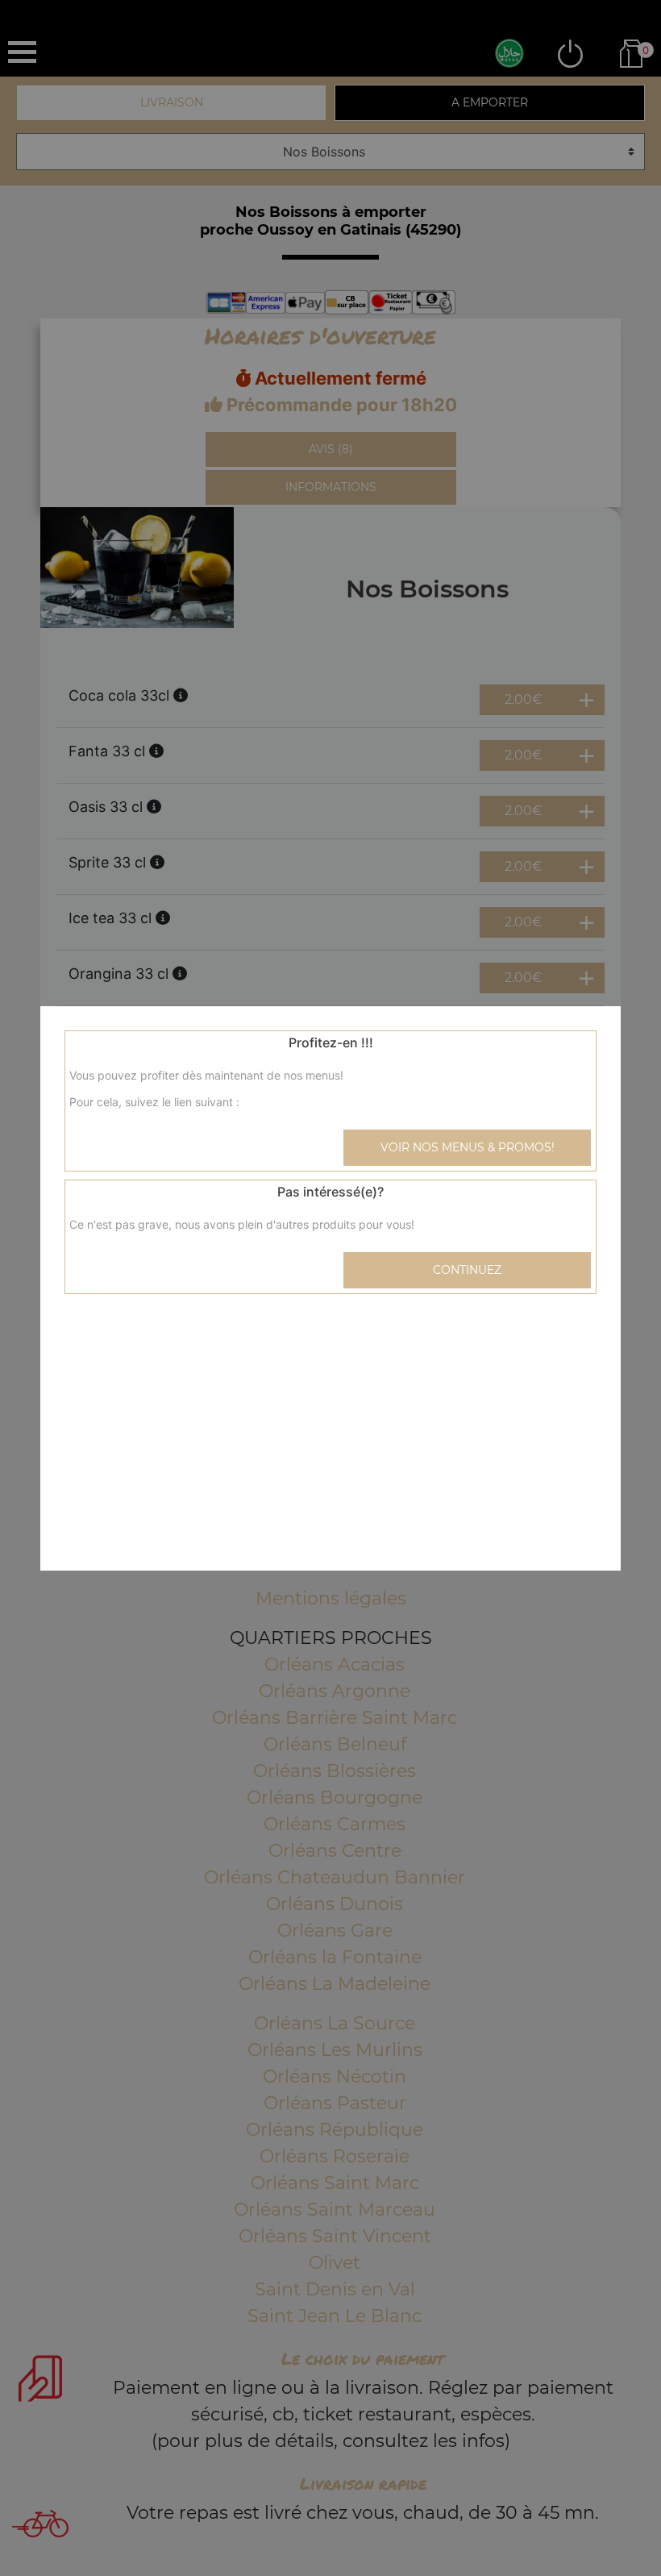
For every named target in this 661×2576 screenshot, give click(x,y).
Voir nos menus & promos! (468, 1147)
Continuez (467, 1270)
